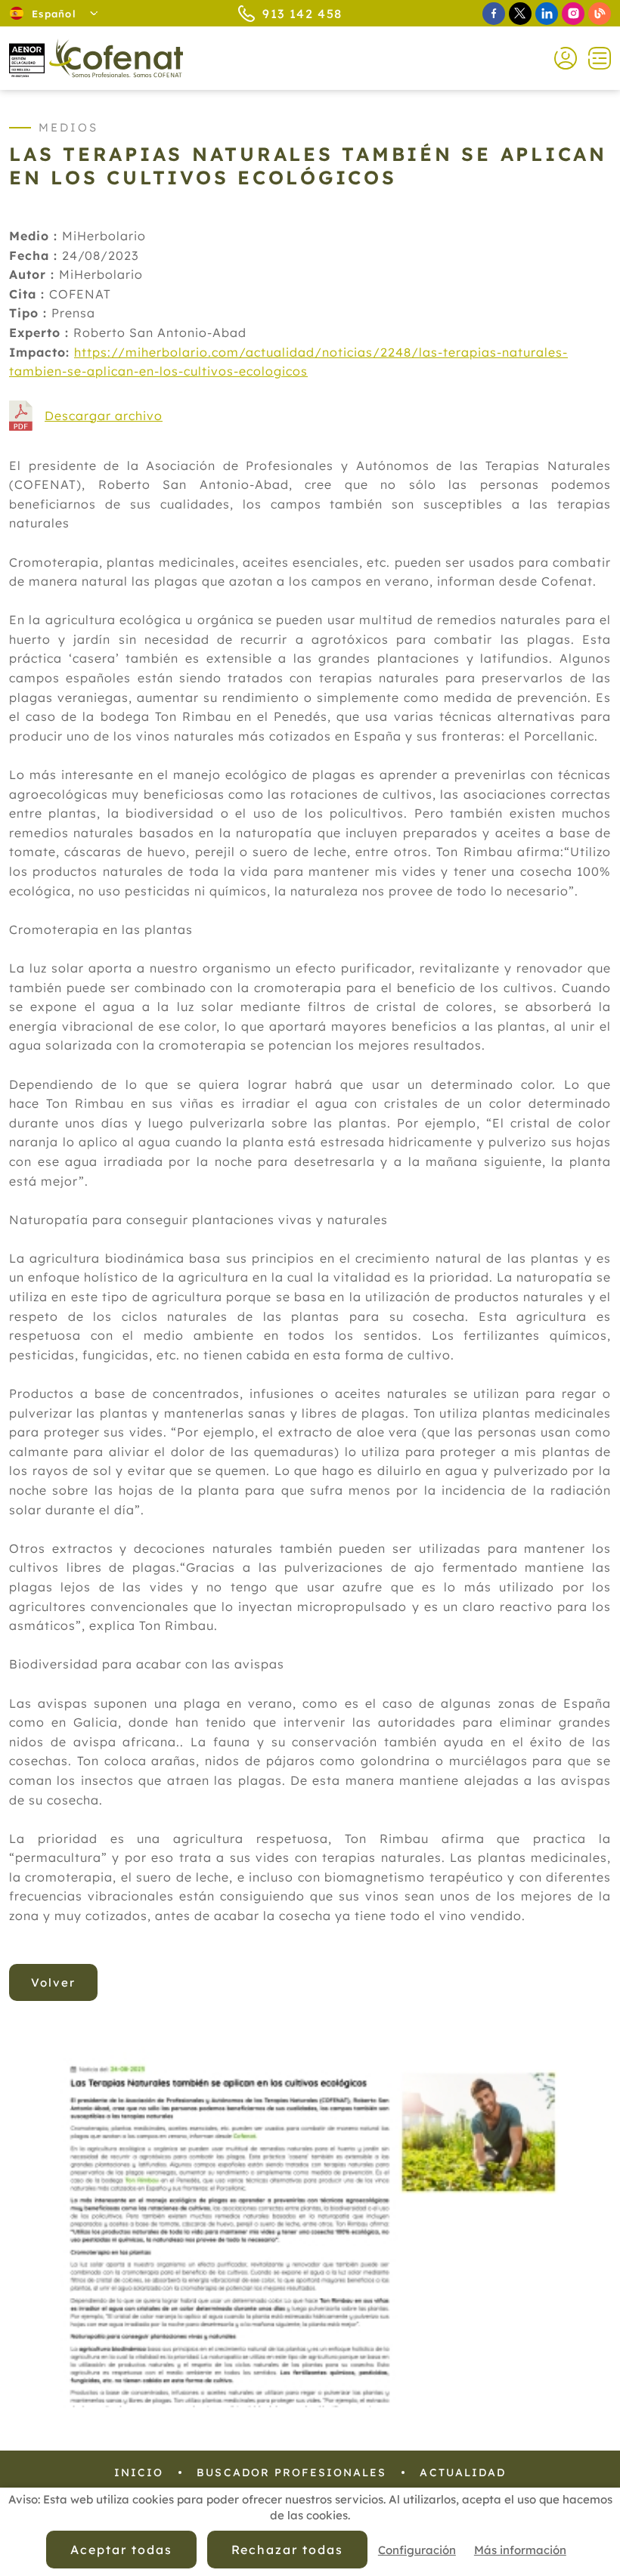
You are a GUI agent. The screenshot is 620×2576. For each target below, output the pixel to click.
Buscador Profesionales (291, 2472)
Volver (53, 1982)
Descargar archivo (104, 416)
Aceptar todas (121, 2550)
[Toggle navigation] (594, 58)
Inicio (139, 2472)
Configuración (417, 2550)
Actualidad (463, 2472)
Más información (520, 2550)
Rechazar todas (287, 2550)
